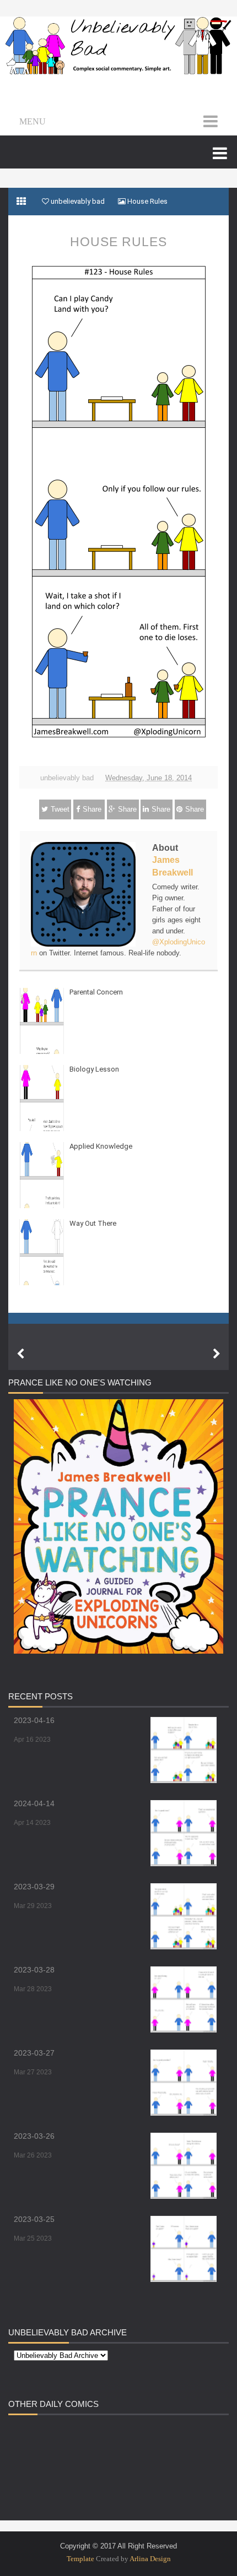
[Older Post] (217, 1354)
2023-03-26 (34, 2136)
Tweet (60, 809)
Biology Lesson (94, 1069)
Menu (33, 121)
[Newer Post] (20, 1354)
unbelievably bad (67, 778)
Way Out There (93, 1223)
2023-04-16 (34, 1720)
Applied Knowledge (101, 1146)
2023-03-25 (34, 2219)
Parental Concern (96, 992)
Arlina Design (150, 2559)
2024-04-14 (34, 1803)
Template (80, 2559)
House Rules (118, 242)
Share (92, 809)
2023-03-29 (34, 1887)
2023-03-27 (34, 2053)
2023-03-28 (34, 1970)
